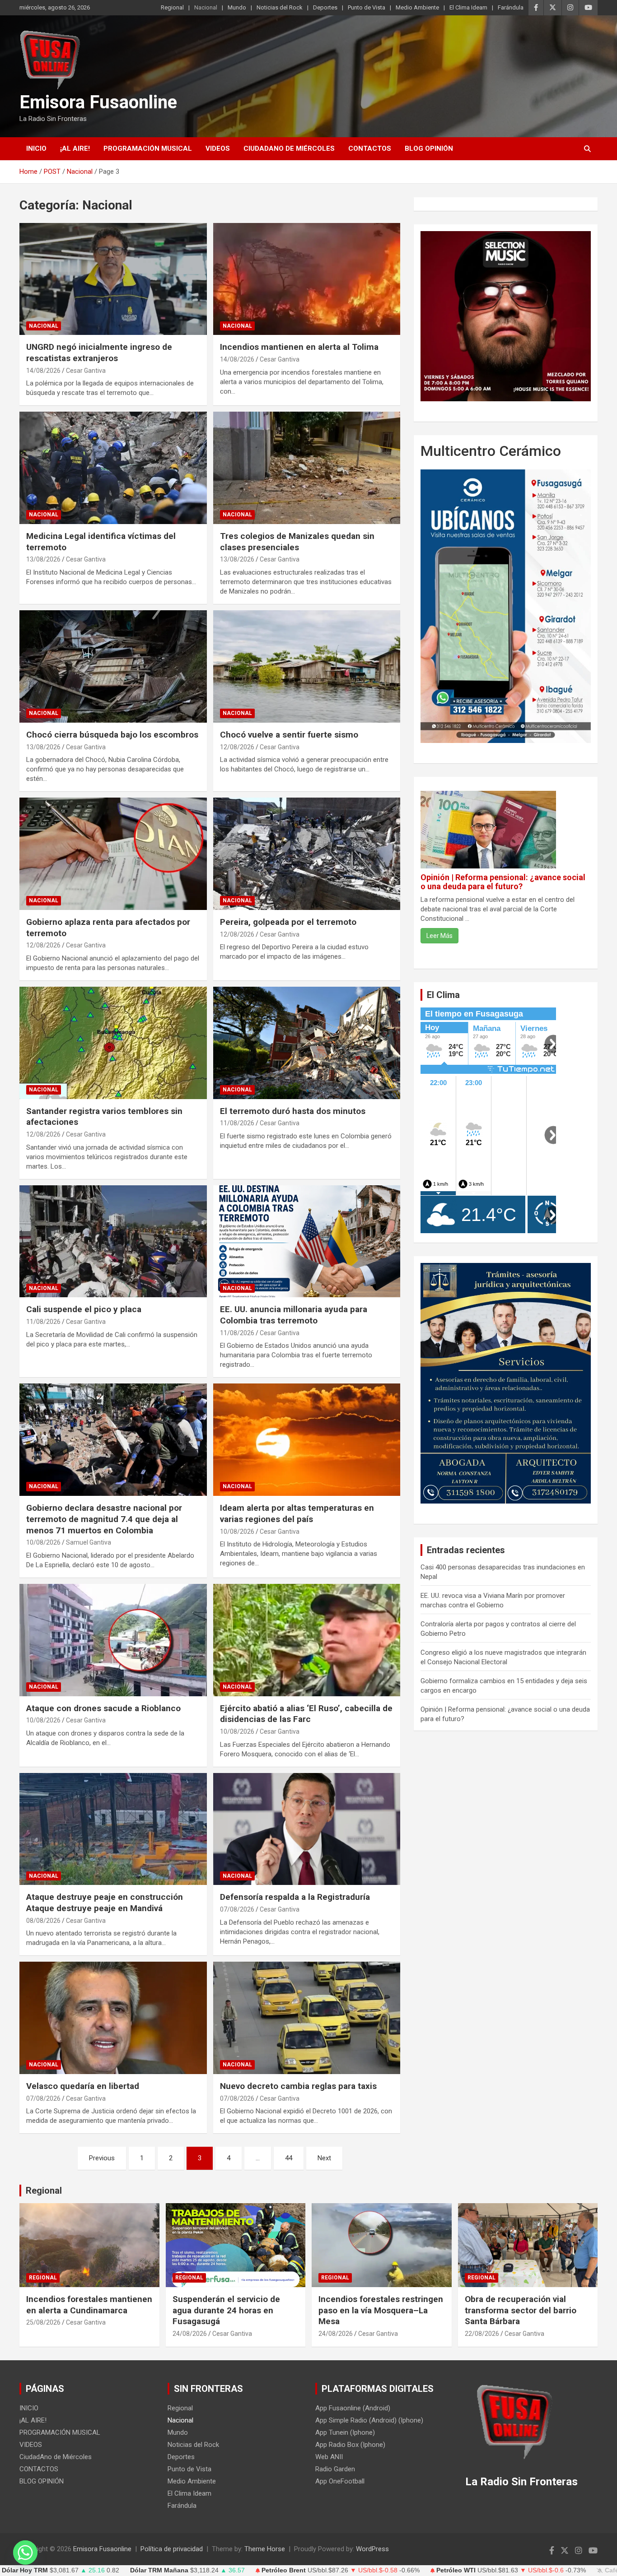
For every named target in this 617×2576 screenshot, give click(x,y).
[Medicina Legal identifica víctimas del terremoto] (113, 468)
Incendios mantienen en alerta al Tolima (299, 347)
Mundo (237, 7)
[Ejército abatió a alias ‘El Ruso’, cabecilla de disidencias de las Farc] (306, 1640)
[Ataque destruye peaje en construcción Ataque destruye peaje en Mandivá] (113, 1829)
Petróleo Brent (284, 2570)
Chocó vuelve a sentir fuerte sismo (289, 735)
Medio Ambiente (417, 7)
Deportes (325, 7)
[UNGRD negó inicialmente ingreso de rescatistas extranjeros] (113, 279)
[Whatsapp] (25, 2553)
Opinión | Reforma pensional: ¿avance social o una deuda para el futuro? (503, 882)
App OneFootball (340, 2481)
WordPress (372, 2549)
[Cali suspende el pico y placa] (113, 1241)
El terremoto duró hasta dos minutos (293, 1111)
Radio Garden (335, 2469)
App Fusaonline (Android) (353, 2408)
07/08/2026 (237, 1909)
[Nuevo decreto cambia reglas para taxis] (306, 2018)
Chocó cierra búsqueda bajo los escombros (112, 735)
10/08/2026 (43, 1542)
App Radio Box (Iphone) (350, 2445)
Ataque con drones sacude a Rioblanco (103, 1708)
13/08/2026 (43, 559)
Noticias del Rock (280, 7)
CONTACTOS (370, 149)
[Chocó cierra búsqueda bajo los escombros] (113, 666)
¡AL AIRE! (75, 149)
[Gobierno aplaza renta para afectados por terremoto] (113, 854)
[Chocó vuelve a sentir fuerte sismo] (306, 666)
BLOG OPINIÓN (429, 149)
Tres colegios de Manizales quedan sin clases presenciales (297, 542)
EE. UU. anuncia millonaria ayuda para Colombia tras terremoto (294, 1315)
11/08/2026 (237, 1123)
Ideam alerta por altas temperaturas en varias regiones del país (297, 1513)
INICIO (36, 149)
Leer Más (439, 936)
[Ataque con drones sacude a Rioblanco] (113, 1640)
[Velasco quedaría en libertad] (113, 2018)
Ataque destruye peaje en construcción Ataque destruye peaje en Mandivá (105, 1903)
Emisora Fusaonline (98, 102)
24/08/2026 (190, 2334)
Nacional (206, 7)
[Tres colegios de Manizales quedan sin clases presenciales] (306, 468)
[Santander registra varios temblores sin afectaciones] (113, 1043)
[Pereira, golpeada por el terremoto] (306, 854)
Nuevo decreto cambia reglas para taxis (298, 2086)
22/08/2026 (482, 2334)
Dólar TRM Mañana (159, 2570)
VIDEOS (218, 149)
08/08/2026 (43, 1921)
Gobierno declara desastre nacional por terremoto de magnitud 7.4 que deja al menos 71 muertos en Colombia (104, 1519)
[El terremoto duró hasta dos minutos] (306, 1043)
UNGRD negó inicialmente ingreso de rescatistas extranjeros (99, 353)
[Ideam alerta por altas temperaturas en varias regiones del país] (306, 1440)
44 (289, 2158)
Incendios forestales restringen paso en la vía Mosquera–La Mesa (381, 2310)
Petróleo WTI (456, 2570)
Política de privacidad (172, 2549)
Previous (102, 2158)
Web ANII (329, 2457)
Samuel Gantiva (89, 1542)
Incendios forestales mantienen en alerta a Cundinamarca (89, 2305)
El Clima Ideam (468, 7)
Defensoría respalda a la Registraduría (295, 1897)
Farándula (511, 7)
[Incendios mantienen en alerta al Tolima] (306, 279)
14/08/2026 (43, 371)
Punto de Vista (367, 7)
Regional (172, 7)
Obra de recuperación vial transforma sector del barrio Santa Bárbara (521, 2310)
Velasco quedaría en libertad (83, 2086)
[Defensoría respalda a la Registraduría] (306, 1829)
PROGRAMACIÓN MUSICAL (148, 149)
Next (324, 2158)
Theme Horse (265, 2549)
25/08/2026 (43, 2322)
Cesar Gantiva (86, 371)
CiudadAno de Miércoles (289, 149)
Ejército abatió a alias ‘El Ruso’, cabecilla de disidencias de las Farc (306, 1714)
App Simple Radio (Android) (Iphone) (369, 2420)
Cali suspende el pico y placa (84, 1309)
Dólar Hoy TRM (25, 2570)
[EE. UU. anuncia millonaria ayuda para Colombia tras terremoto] (306, 1241)
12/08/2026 (237, 747)
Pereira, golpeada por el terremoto (288, 922)
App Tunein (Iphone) (345, 2432)
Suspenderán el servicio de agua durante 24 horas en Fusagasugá (226, 2310)
